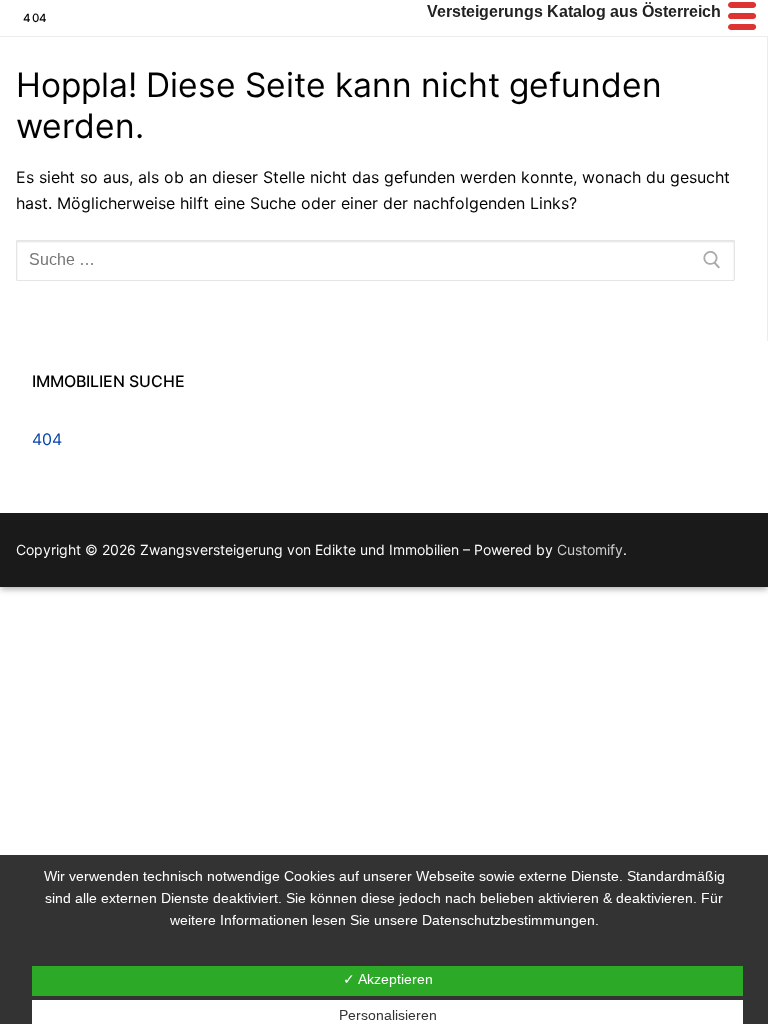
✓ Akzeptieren (388, 979)
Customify (590, 549)
